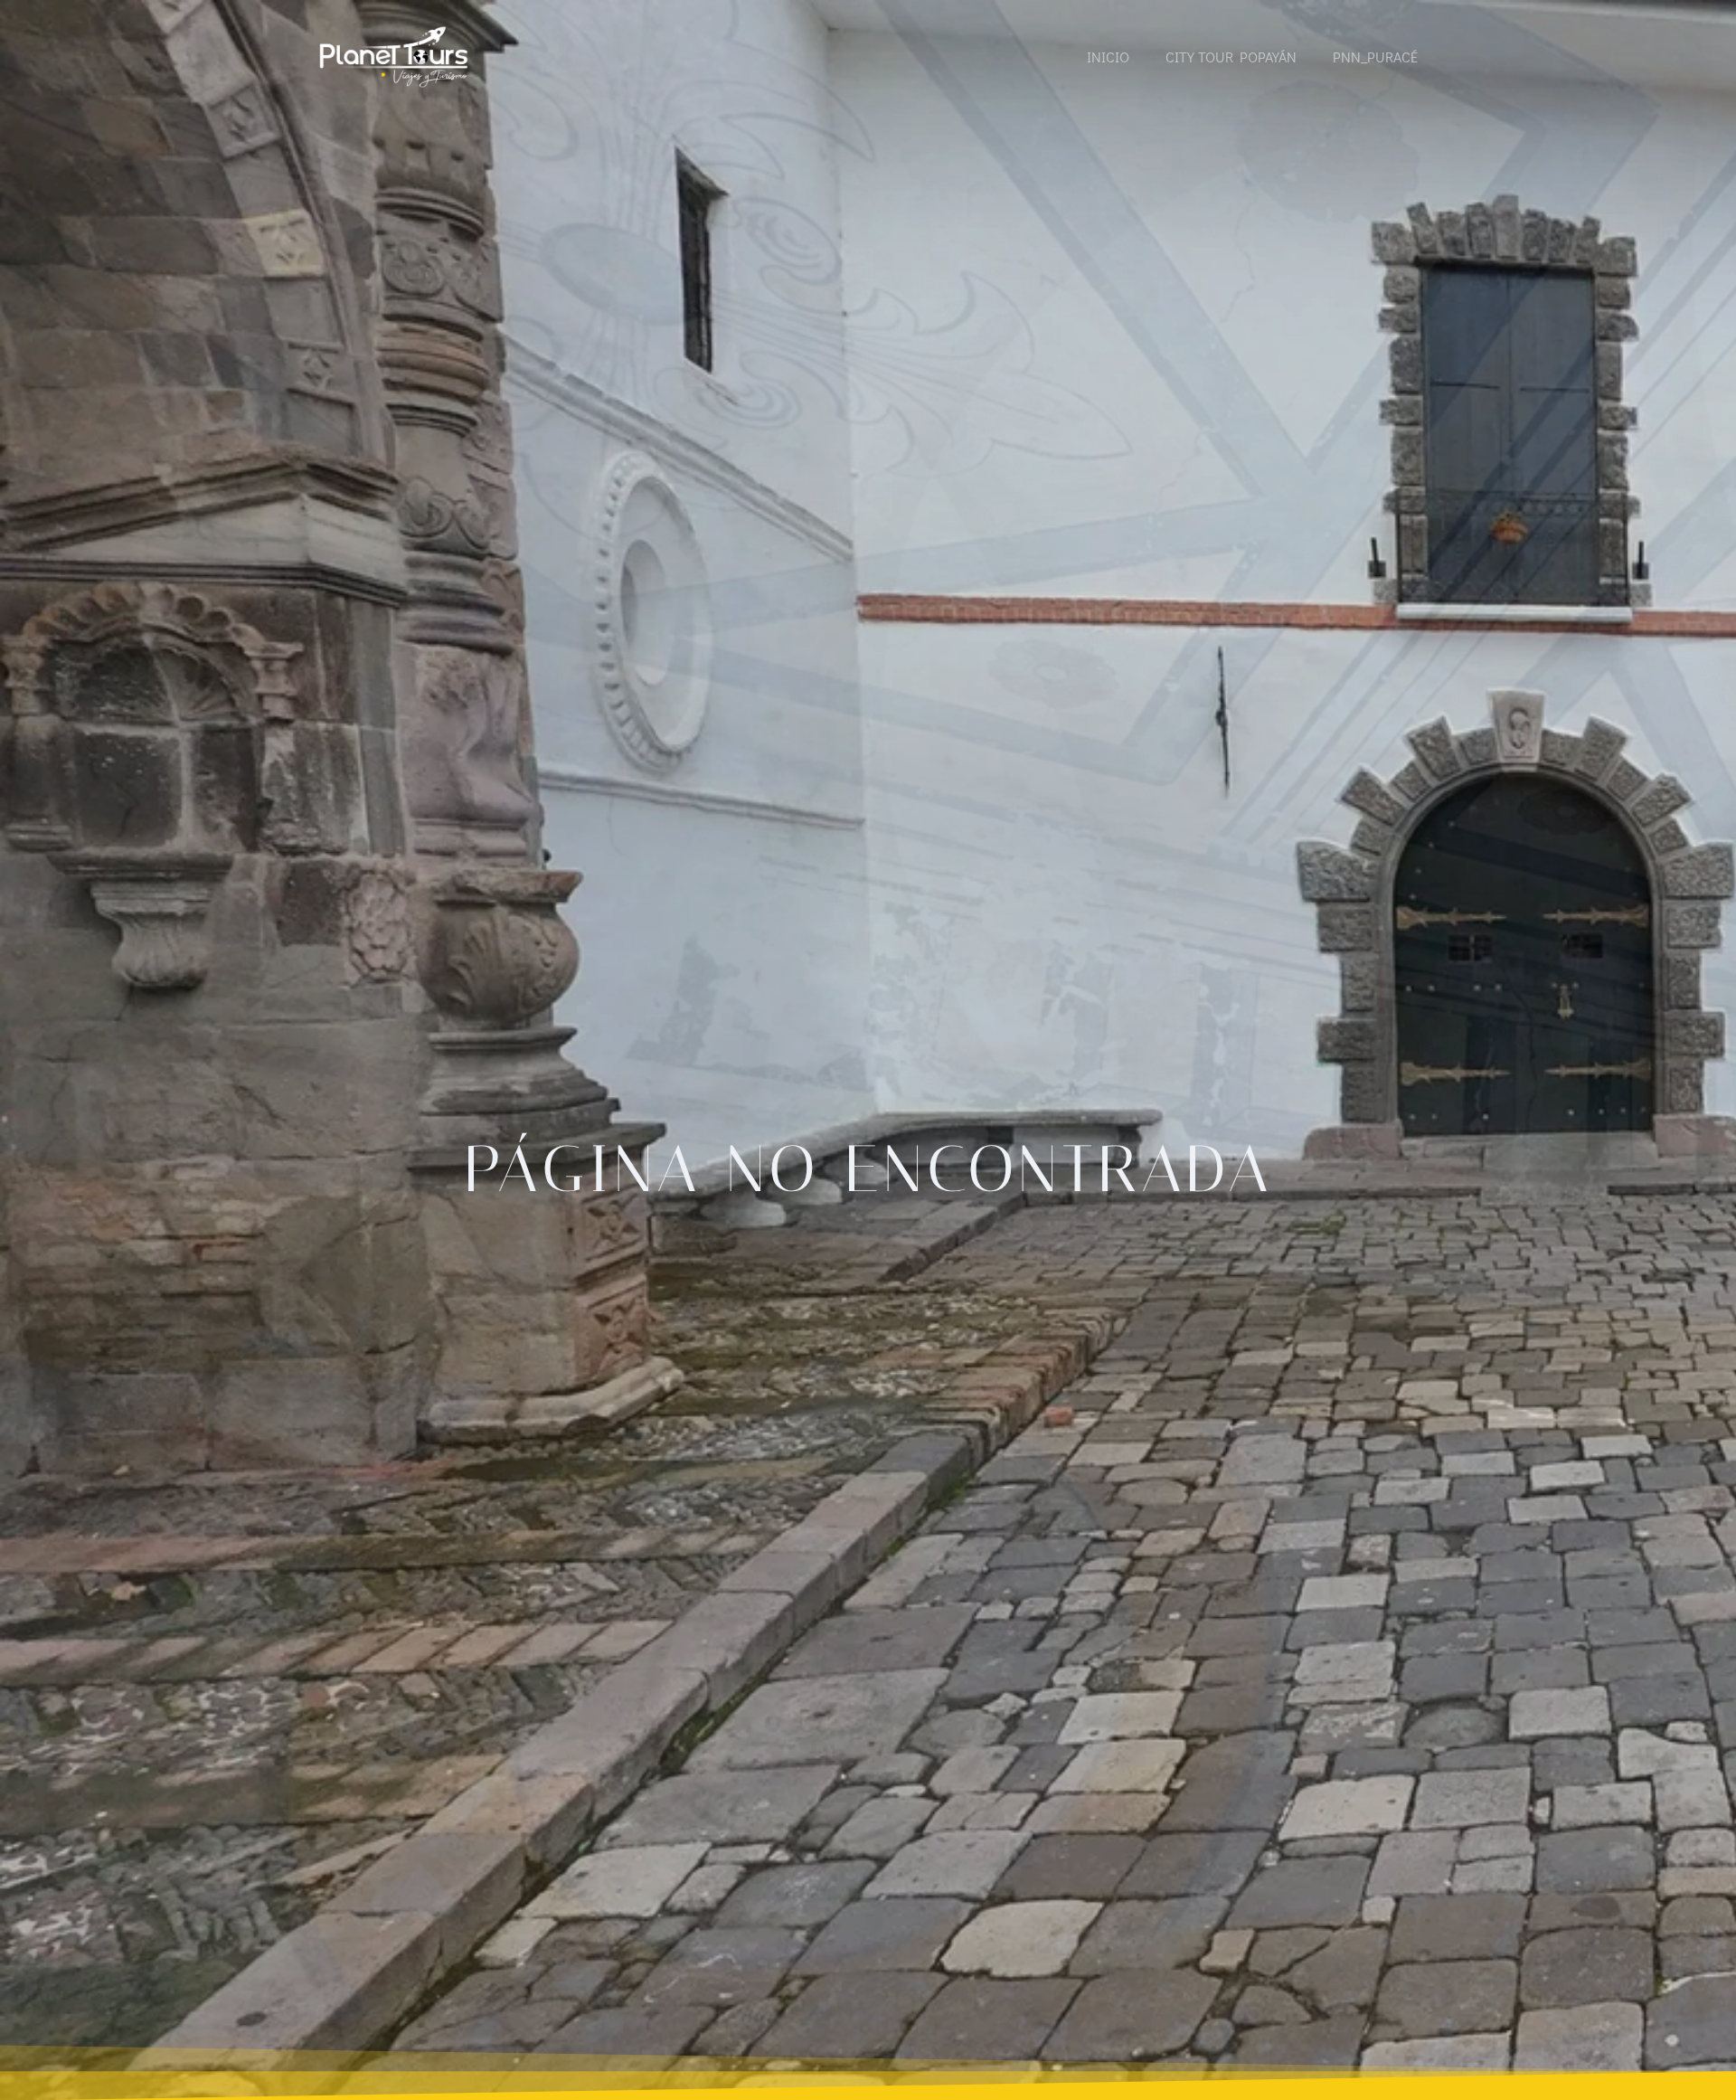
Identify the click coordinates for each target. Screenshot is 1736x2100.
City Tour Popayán (1231, 57)
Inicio (1108, 57)
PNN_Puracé (1375, 57)
